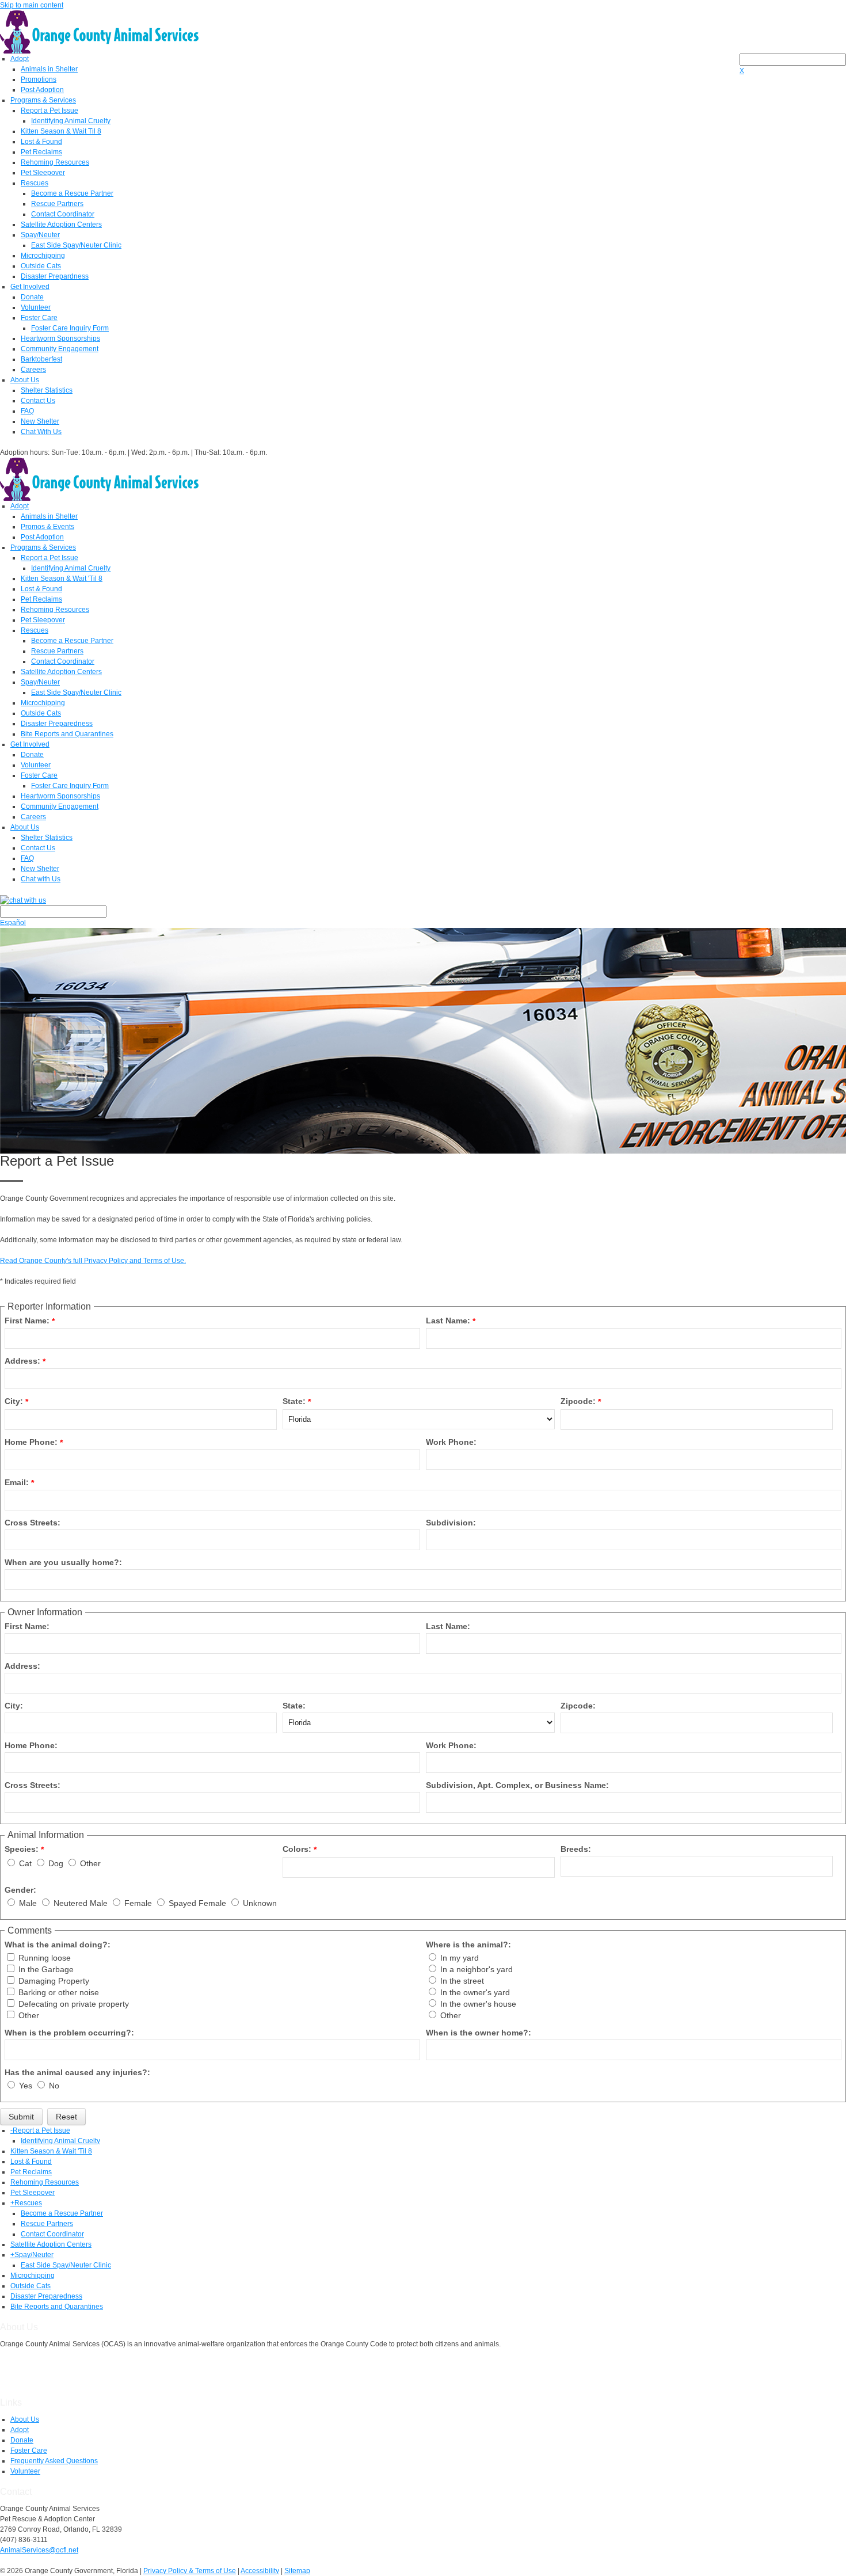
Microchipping (43, 256)
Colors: (297, 1849)
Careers (33, 370)
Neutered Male (82, 1903)
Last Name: (448, 1321)
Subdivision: (451, 1523)
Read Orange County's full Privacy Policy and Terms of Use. (93, 1261)
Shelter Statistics (47, 390)
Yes (27, 2086)
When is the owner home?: (479, 2033)
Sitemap (297, 2571)
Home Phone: (31, 1442)
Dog (57, 1863)
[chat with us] (423, 900)
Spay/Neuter (40, 235)
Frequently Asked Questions (54, 2461)
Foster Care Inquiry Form (70, 328)
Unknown (260, 1903)
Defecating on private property (74, 2004)
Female (139, 1903)
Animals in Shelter (49, 69)
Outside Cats (41, 266)
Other (90, 1863)
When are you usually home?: (63, 1562)
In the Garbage (46, 1969)
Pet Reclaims (41, 152)
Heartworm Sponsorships (60, 338)
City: (14, 1401)
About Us (25, 380)
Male (29, 1903)
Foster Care (39, 318)
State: (294, 1401)
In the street (462, 1981)
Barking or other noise (59, 1992)
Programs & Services (43, 100)
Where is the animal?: (468, 1945)
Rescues (35, 183)
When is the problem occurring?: (69, 2033)
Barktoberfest (41, 359)
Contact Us (38, 401)
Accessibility (260, 2571)
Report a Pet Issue (49, 111)
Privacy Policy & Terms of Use (190, 2571)
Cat (26, 1863)
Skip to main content (32, 5)
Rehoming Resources (55, 162)
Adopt (20, 59)
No (54, 2086)
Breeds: (576, 1849)
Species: (22, 1849)
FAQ (27, 411)
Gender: (20, 1890)
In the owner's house (478, 2004)
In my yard (460, 1958)
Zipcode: (578, 1401)
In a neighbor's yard (477, 1969)
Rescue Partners (57, 204)
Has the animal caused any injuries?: (77, 2072)
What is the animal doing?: (58, 1945)
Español (13, 923)
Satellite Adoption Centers (61, 225)
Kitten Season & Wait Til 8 (61, 131)
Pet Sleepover (43, 173)
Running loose (45, 1958)
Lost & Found (41, 142)
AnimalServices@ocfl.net (39, 2550)
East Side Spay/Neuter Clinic (76, 245)
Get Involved (30, 287)
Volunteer (36, 307)
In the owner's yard (475, 1992)
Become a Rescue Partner (72, 193)
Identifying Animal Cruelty (71, 121)
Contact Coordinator (63, 214)
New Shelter (40, 421)
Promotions (39, 79)
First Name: (27, 1321)
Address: (22, 1361)
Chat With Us (41, 432)
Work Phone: (451, 1442)
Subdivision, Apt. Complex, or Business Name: (517, 1785)
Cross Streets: (33, 1523)
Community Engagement (60, 349)
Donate (32, 297)
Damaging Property (54, 1981)
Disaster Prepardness (55, 276)
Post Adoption (42, 90)
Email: (17, 1482)
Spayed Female (199, 1903)
